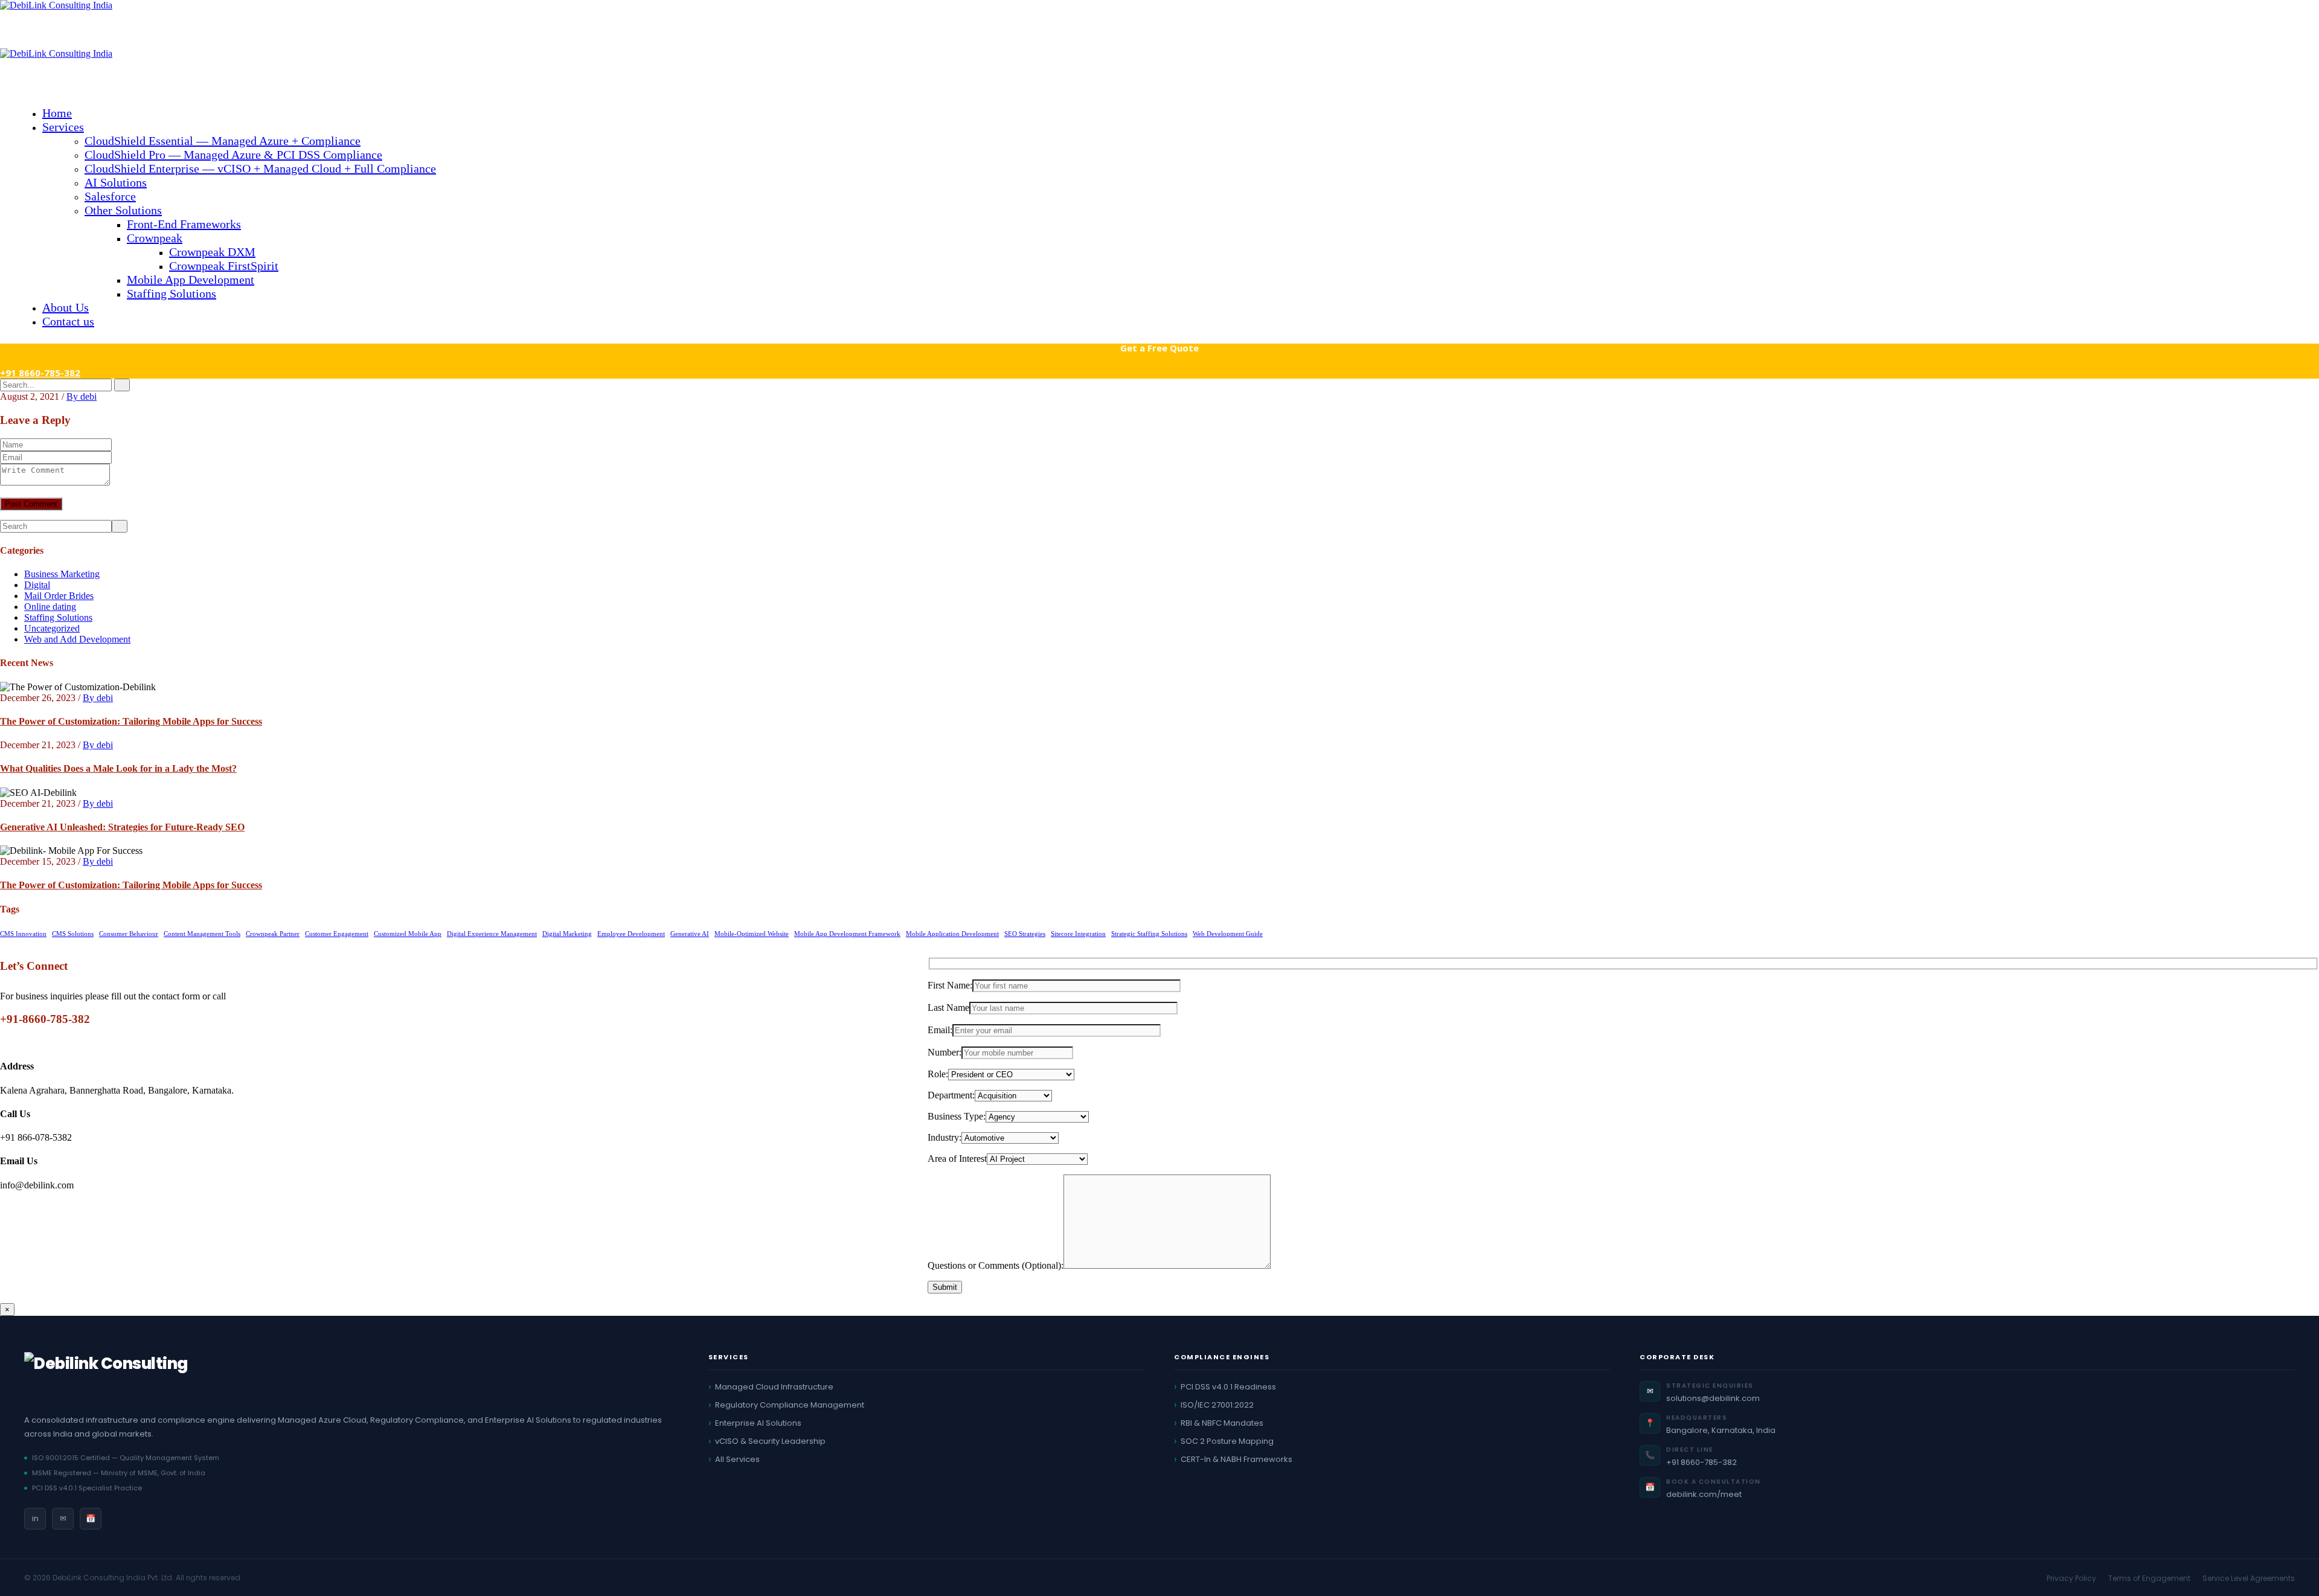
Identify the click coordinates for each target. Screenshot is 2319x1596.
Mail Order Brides (59, 596)
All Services (737, 1459)
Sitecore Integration (1078, 934)
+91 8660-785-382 (40, 373)
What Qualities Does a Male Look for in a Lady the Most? (118, 768)
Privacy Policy (2071, 1578)
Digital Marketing (567, 934)
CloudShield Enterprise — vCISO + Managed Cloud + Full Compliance (260, 168)
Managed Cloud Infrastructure (774, 1387)
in (35, 1518)
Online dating (50, 607)
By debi (82, 396)
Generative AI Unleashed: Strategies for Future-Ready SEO (122, 827)
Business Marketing (62, 574)
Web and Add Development (77, 639)
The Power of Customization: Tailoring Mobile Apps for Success (131, 721)
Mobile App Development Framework (847, 934)
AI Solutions (116, 182)
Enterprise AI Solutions (758, 1423)
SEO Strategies (1025, 934)
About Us (66, 307)
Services (63, 127)
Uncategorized (52, 628)
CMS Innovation (23, 934)
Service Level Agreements (2249, 1578)
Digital (37, 585)
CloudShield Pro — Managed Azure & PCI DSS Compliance (233, 155)
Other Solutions (123, 210)
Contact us (68, 321)
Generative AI (690, 934)
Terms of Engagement (2149, 1578)
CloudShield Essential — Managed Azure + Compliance (223, 141)
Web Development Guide (1228, 934)
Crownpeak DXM (212, 252)
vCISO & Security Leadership (770, 1441)
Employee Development (631, 934)
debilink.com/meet (1704, 1494)
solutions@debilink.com (1713, 1398)
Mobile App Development (191, 280)
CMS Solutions (73, 934)
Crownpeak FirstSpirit (224, 266)
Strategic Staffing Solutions (1149, 934)
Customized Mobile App (408, 934)
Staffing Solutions (172, 293)
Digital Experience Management (492, 934)
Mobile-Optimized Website (752, 934)
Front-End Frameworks (184, 224)
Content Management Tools (202, 934)
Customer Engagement (337, 934)
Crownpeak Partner (273, 934)
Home (57, 113)
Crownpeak (155, 238)
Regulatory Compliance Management (790, 1405)
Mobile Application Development (952, 934)
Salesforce (110, 196)
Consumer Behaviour (129, 934)
